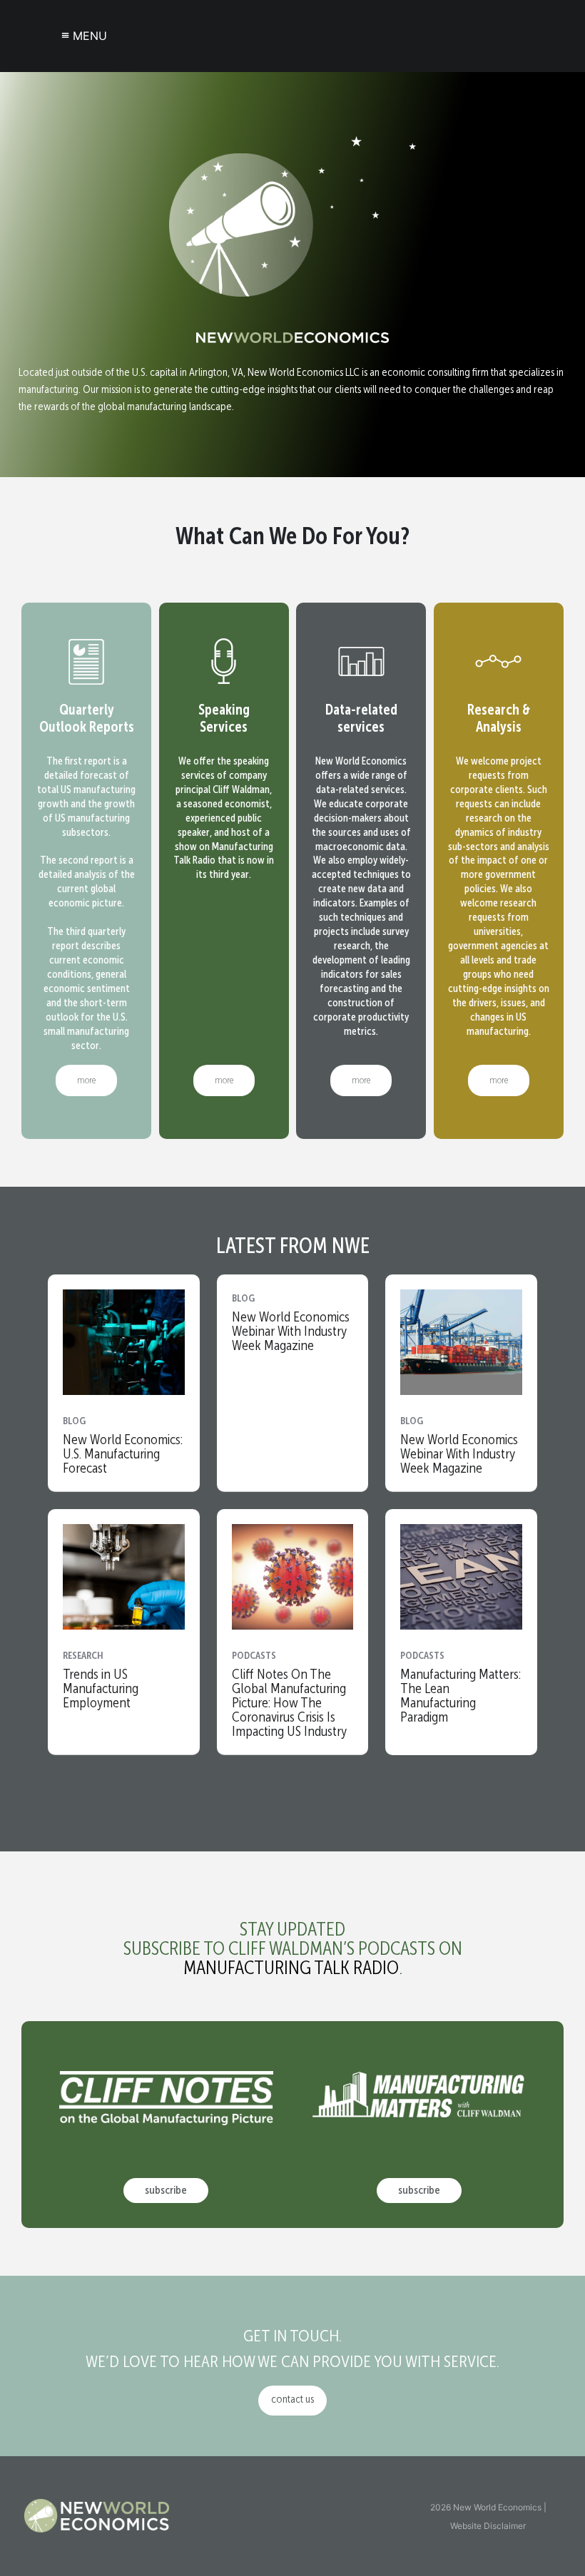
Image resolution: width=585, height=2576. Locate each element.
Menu (84, 35)
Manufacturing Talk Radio (291, 1969)
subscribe (166, 2191)
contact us (292, 2400)
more (86, 1080)
